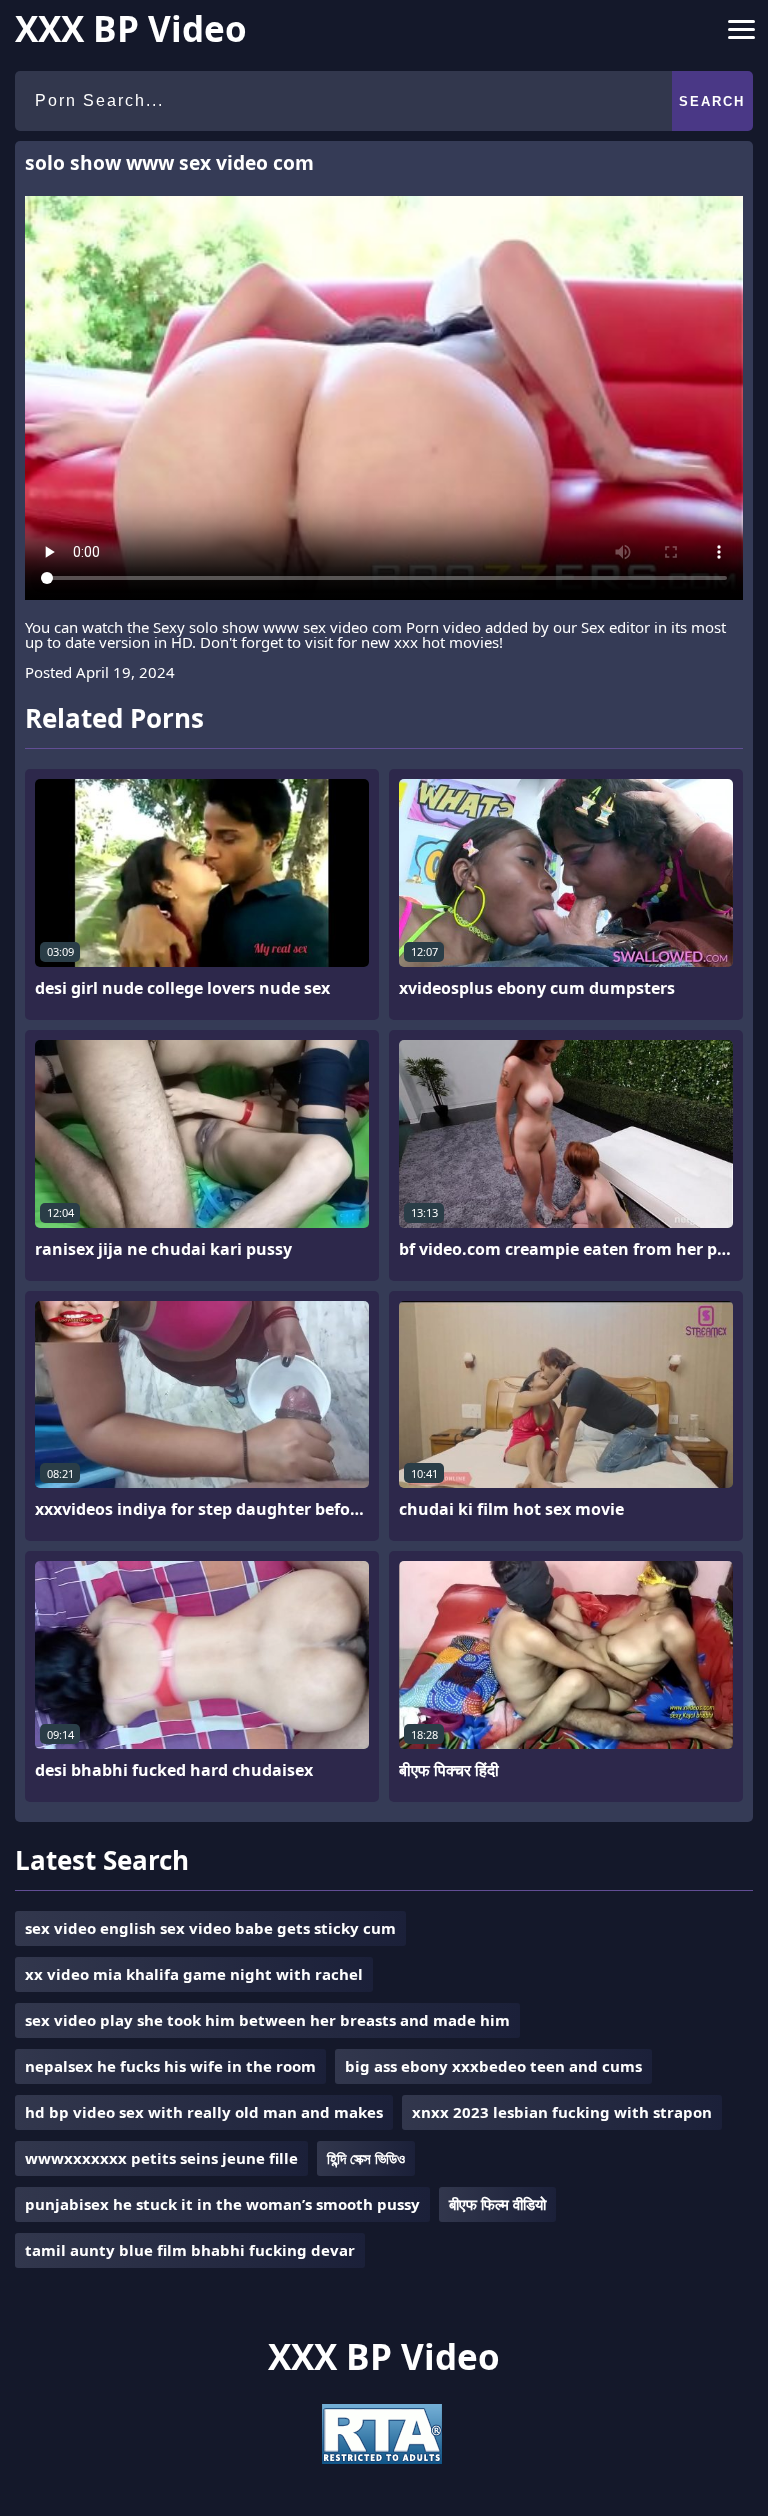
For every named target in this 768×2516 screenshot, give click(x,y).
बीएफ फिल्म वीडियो (497, 2204)
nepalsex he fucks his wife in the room (170, 2066)
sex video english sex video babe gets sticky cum (210, 1928)
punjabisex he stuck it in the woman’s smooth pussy (222, 2204)
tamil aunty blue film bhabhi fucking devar (190, 2250)
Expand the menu (741, 33)
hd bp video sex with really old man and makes (204, 2112)
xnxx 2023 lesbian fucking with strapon (562, 2112)
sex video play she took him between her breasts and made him (267, 2020)
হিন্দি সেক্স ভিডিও (366, 2158)
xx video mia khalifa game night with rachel (194, 1974)
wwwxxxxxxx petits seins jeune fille (161, 2158)
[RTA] (382, 2458)
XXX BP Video (131, 28)
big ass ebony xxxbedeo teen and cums (493, 2066)
